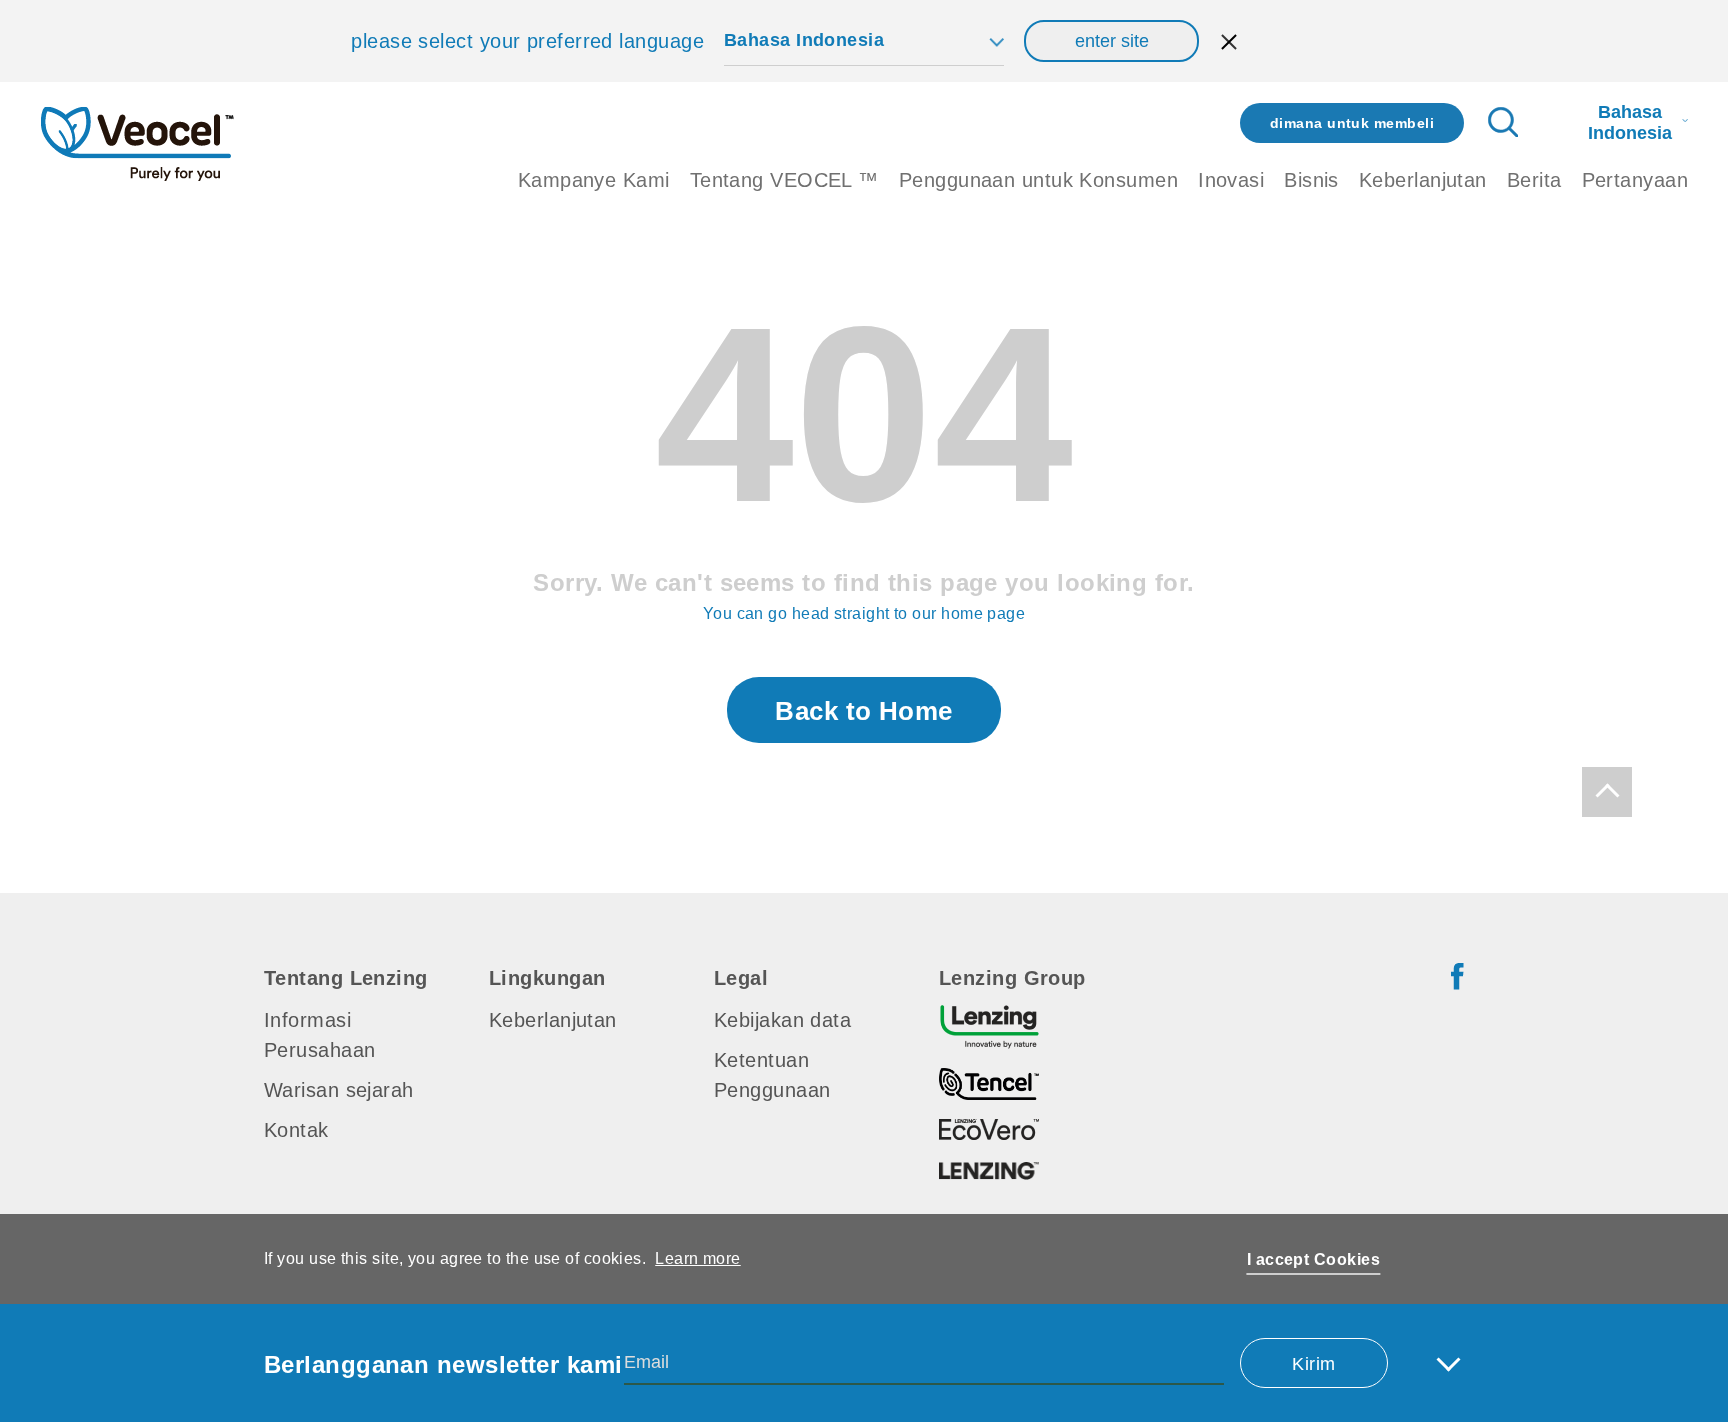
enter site (1112, 41)
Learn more (698, 1258)
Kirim (1313, 1364)
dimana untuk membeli (1352, 123)
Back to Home (863, 711)
